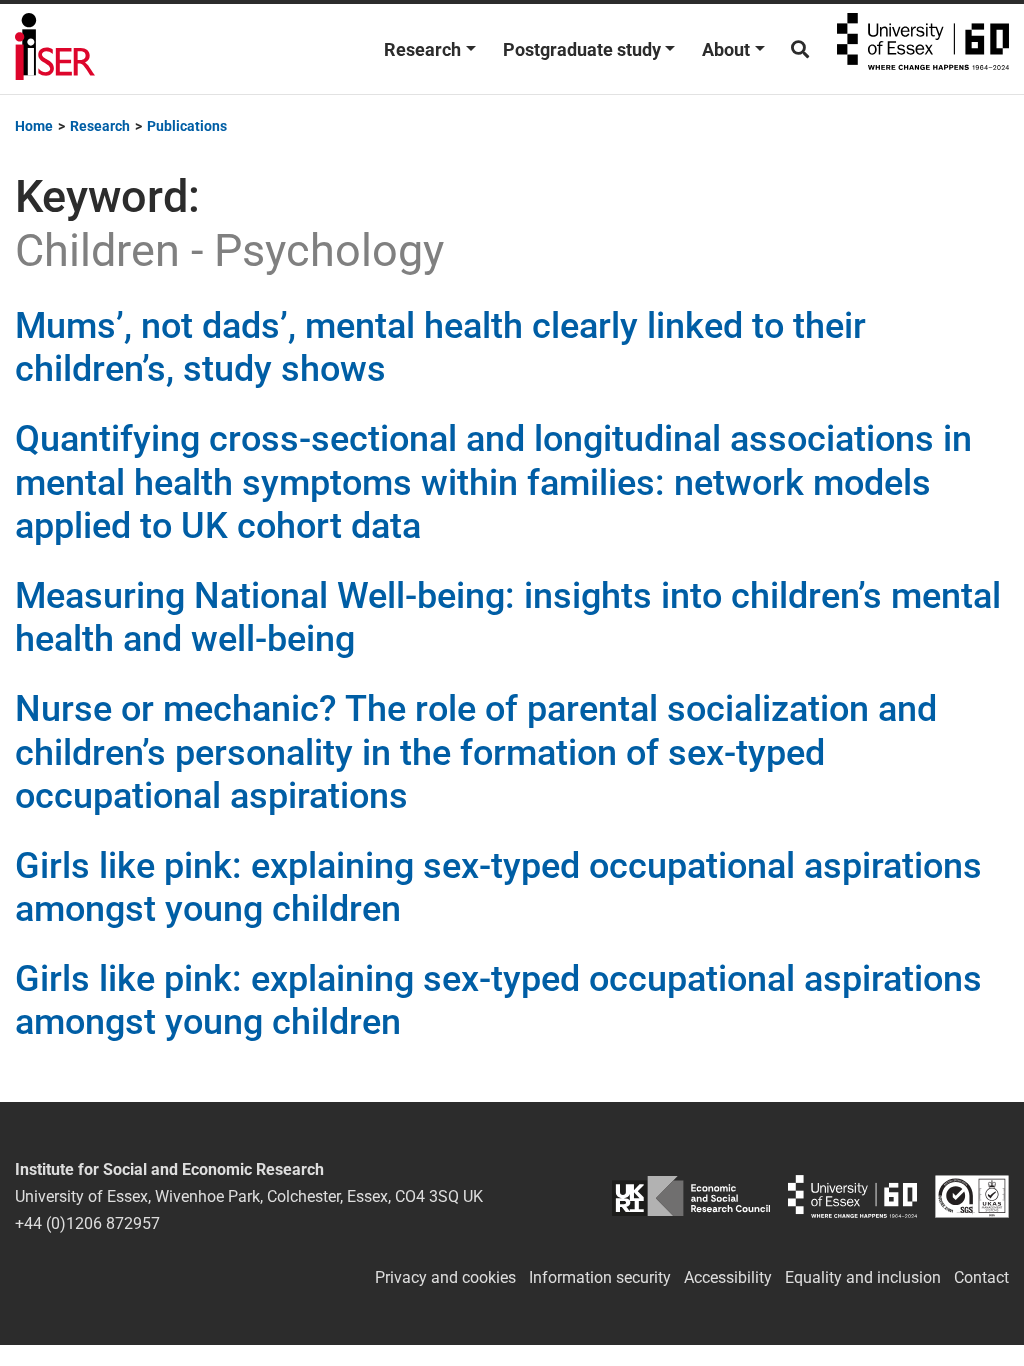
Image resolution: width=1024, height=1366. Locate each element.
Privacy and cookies (445, 1277)
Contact (981, 1277)
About (726, 49)
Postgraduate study (582, 49)
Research (422, 49)
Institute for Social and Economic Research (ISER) (55, 49)
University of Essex (923, 49)
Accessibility (728, 1277)
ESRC (690, 1196)
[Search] (800, 49)
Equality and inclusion (863, 1277)
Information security (600, 1277)
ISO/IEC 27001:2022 (972, 1196)
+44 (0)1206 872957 (87, 1223)
